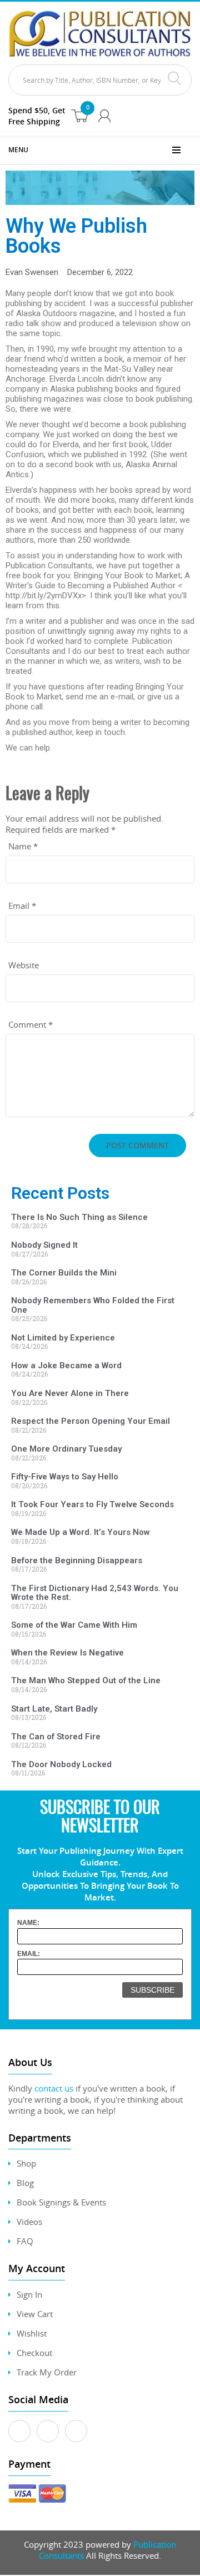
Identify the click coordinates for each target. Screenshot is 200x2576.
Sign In (29, 2294)
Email (22, 906)
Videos (29, 2222)
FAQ (25, 2241)
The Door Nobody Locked (61, 1764)
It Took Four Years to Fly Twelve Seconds (92, 1504)
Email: (29, 1954)
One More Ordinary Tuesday (66, 1449)
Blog (25, 2183)
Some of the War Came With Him (74, 1625)
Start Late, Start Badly (54, 1709)
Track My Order (47, 2372)
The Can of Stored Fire (56, 1737)
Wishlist (32, 2333)
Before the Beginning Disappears (77, 1560)
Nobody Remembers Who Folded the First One (93, 1305)
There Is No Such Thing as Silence (79, 1217)
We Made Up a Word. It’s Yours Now (81, 1532)
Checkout (34, 2353)
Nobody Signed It (44, 1245)
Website (24, 965)
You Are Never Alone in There (70, 1393)
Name (23, 846)
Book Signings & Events (61, 2202)
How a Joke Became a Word (66, 1365)
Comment (31, 1024)
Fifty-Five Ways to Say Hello (65, 1477)
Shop (26, 2163)
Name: (28, 1923)
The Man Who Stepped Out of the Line (86, 1680)
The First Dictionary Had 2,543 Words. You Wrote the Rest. (95, 1593)
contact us (54, 2088)
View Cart (35, 2314)
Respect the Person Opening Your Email (91, 1421)
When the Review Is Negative (67, 1653)
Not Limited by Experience (63, 1338)
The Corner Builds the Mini (64, 1273)
